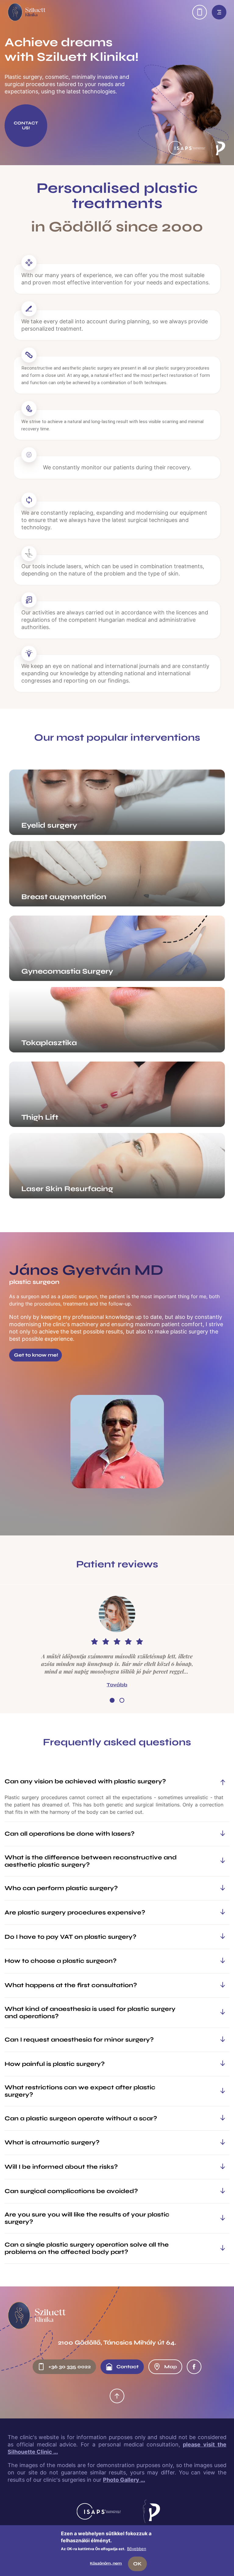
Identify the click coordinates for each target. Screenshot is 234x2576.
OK (137, 2564)
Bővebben (137, 2549)
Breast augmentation (64, 897)
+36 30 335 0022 (70, 2367)
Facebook (194, 2367)
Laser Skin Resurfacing (67, 1189)
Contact (128, 2367)
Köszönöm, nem (106, 2563)
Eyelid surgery (49, 825)
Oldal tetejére (117, 2396)
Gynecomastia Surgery (67, 971)
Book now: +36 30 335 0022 (200, 12)
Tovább (117, 1685)
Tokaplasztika (49, 1043)
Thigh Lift (40, 1117)
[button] (112, 1700)
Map (171, 2367)
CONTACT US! (26, 125)
